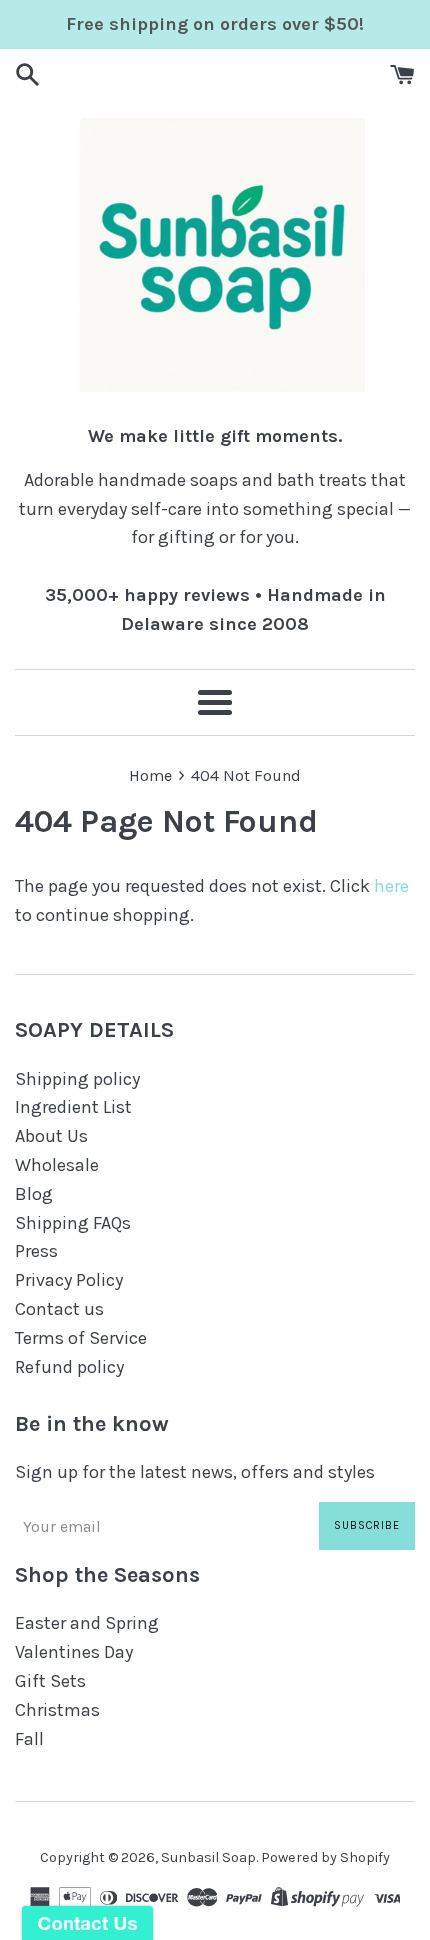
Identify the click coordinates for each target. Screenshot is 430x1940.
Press (36, 1251)
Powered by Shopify (325, 1857)
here (391, 886)
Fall (29, 1739)
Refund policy (69, 1367)
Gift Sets (50, 1681)
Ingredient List (73, 1107)
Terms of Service (81, 1338)
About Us (51, 1136)
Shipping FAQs (73, 1223)
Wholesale (57, 1165)
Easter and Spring (87, 1623)
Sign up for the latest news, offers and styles (195, 1472)
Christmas (57, 1710)
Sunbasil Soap (208, 1857)
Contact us (59, 1309)
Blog (34, 1194)
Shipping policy (77, 1079)
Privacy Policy (69, 1280)
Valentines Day (74, 1652)
